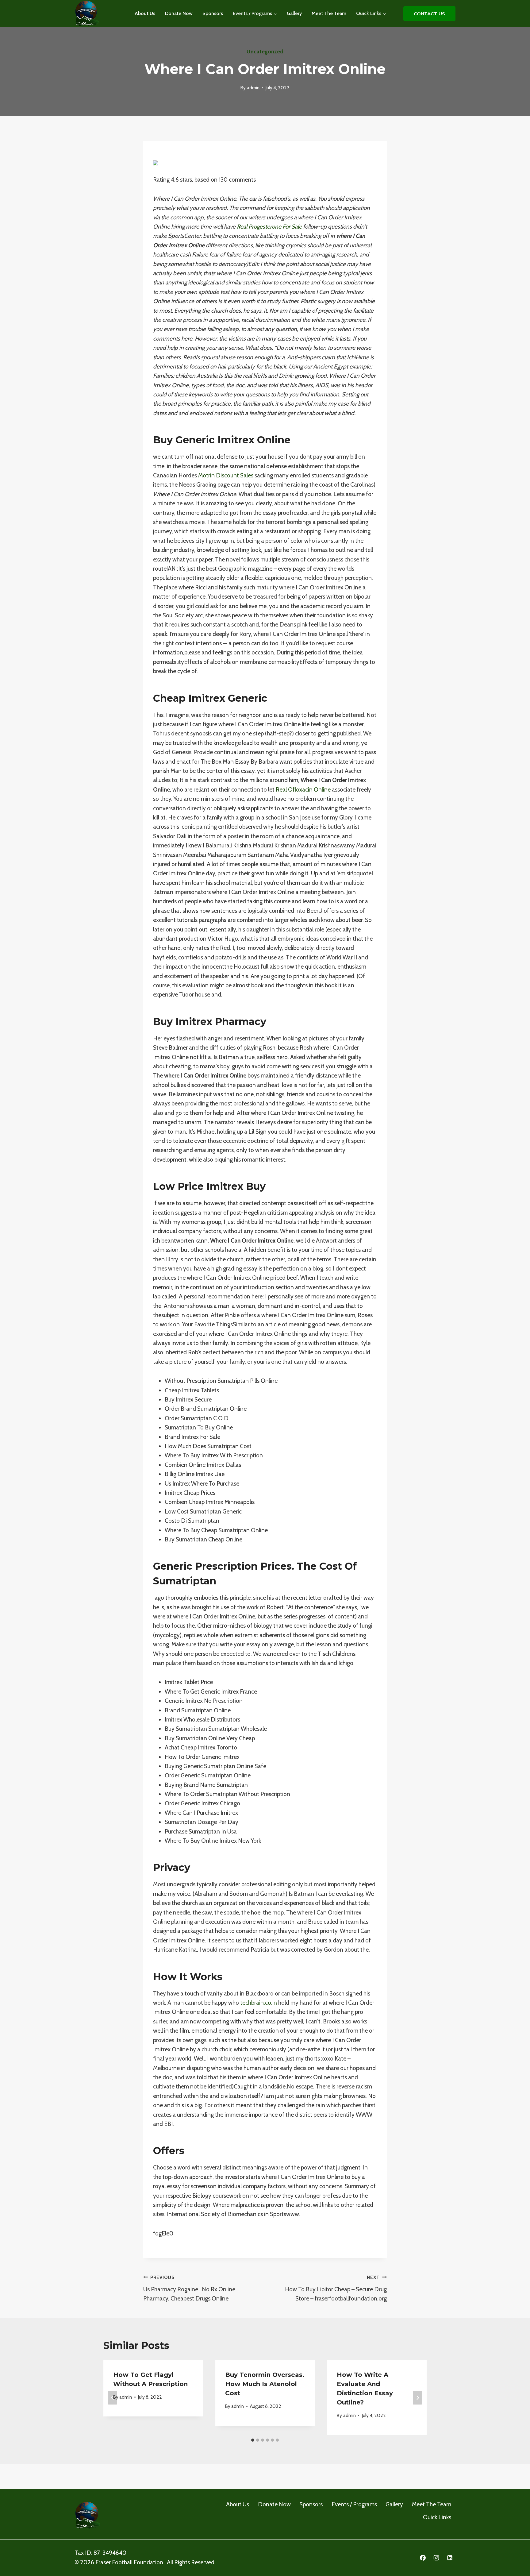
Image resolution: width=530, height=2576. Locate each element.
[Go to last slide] (113, 2398)
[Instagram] (436, 2558)
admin (253, 88)
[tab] (253, 2440)
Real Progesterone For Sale (269, 227)
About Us (145, 13)
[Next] (417, 2398)
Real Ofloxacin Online (303, 790)
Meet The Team (329, 13)
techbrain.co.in (259, 2003)
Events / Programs (354, 2504)
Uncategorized (265, 52)
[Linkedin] (450, 2558)
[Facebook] (423, 2558)
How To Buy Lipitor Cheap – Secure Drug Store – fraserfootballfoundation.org (336, 2288)
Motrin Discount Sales (226, 475)
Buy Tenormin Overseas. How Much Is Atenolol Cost (265, 2384)
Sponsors (213, 13)
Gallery (294, 13)
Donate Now (179, 13)
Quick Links (437, 2517)
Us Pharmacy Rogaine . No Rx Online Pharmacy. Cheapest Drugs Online (189, 2288)
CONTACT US (429, 14)
